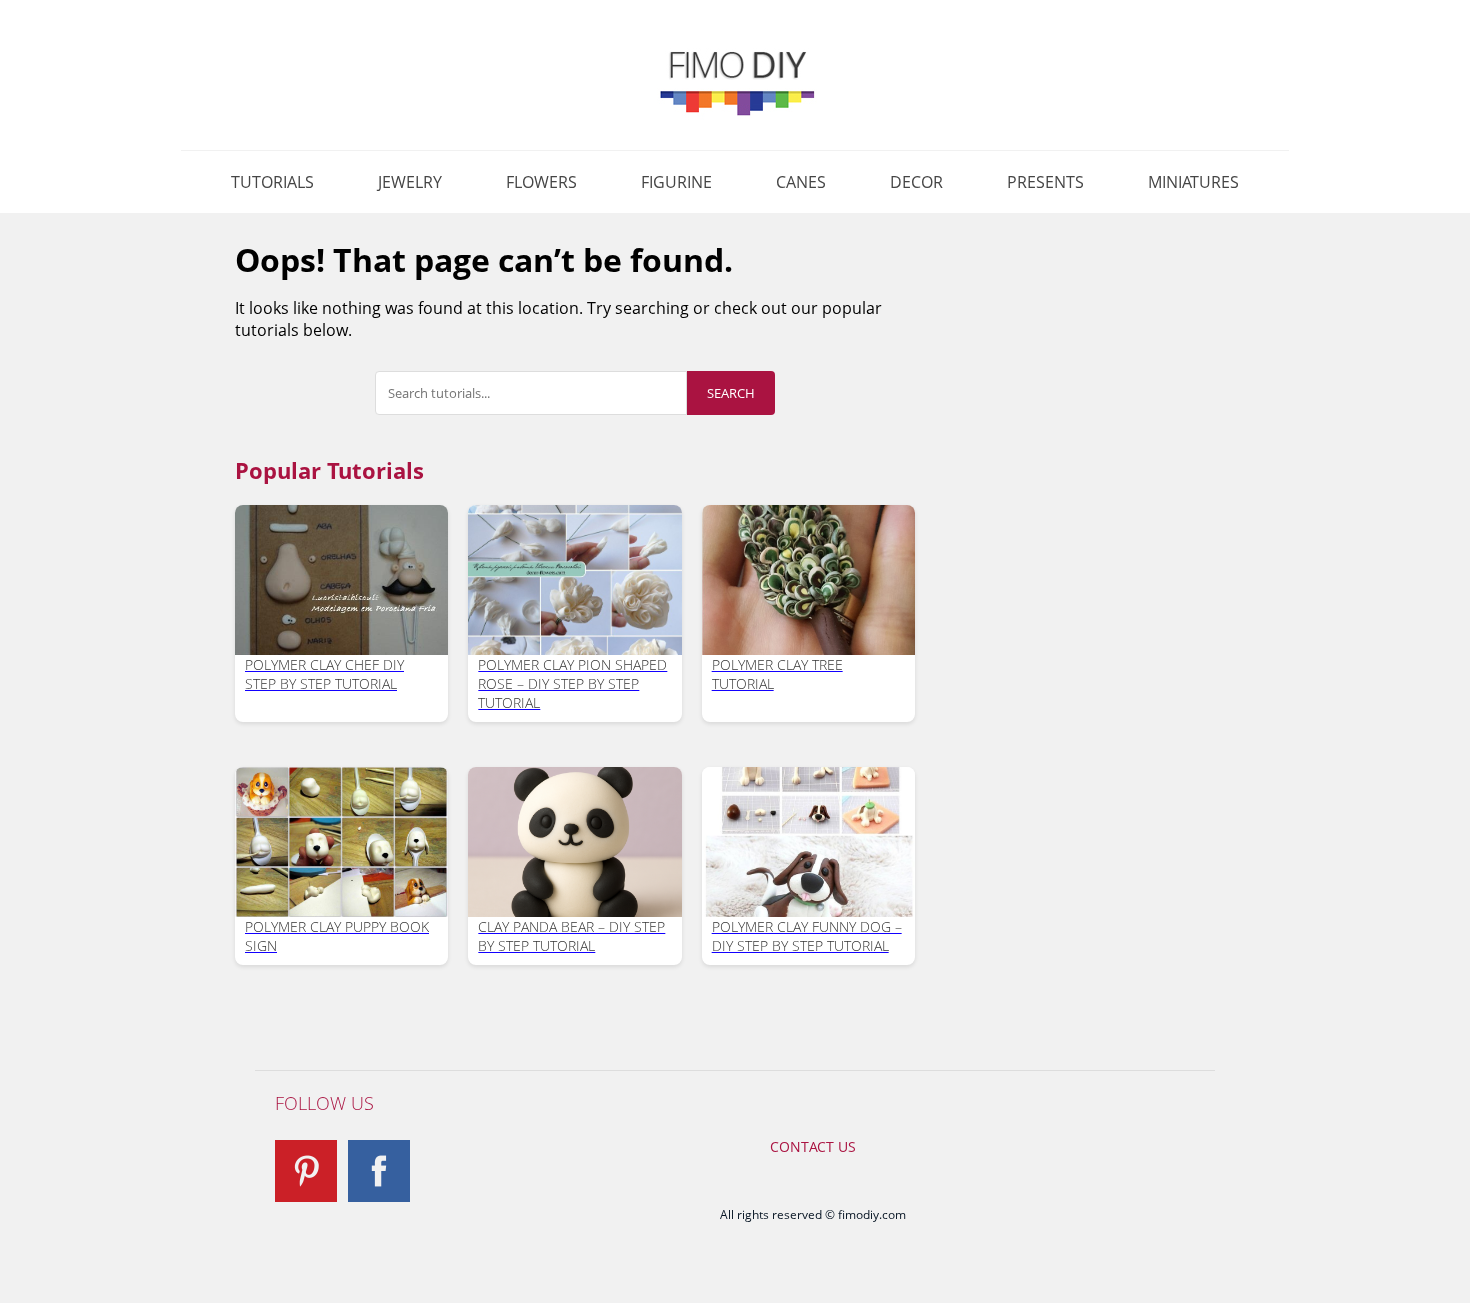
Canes (801, 182)
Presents (1045, 182)
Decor (916, 182)
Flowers (541, 182)
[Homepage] (735, 82)
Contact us (813, 1146)
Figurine (676, 182)
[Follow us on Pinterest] (306, 1171)
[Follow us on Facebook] (379, 1171)
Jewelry (410, 182)
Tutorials (272, 182)
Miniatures (1193, 182)
